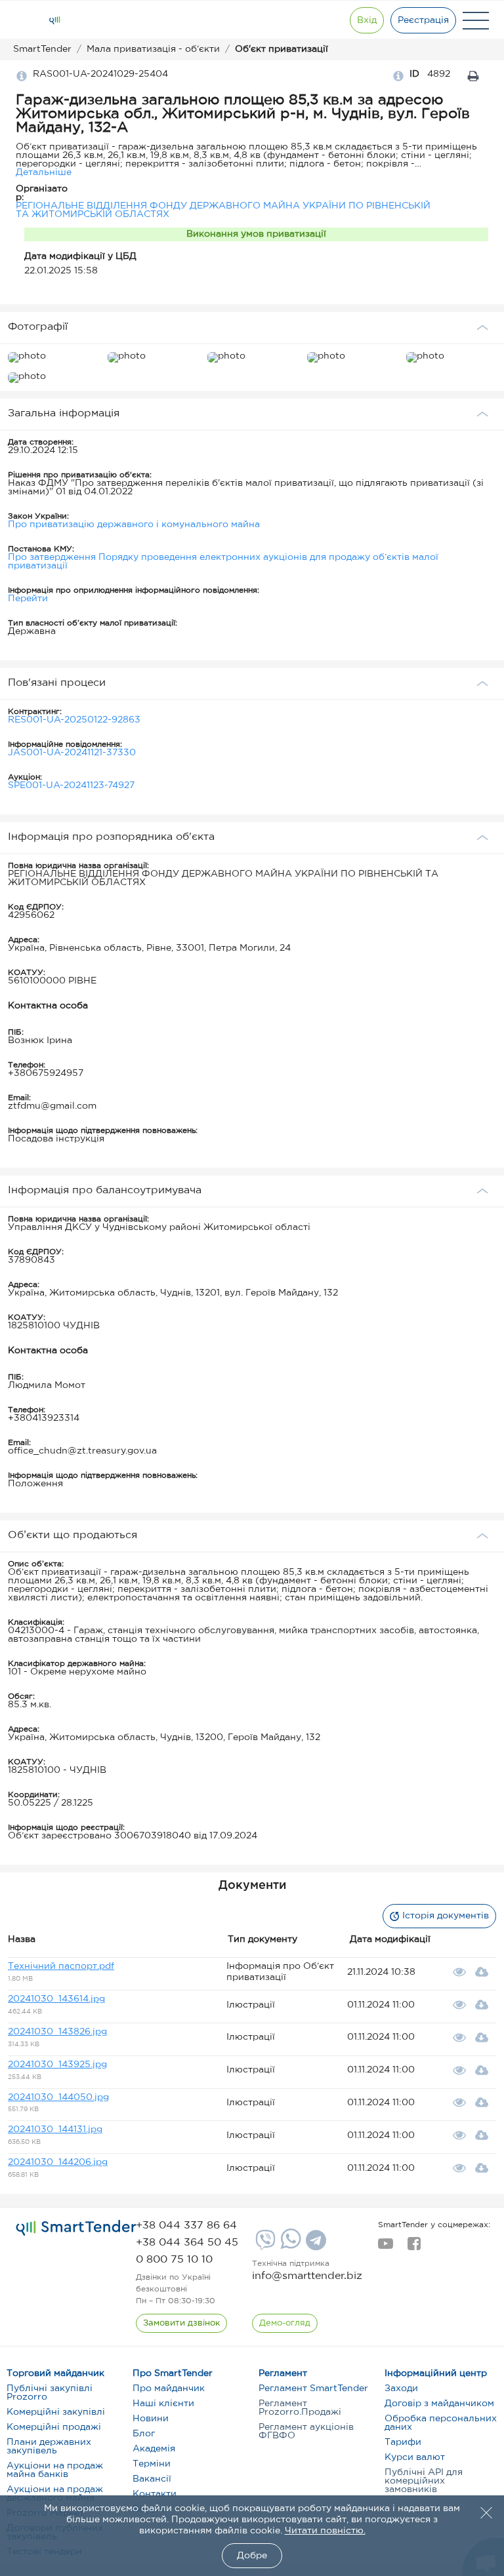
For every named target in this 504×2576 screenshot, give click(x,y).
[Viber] (264, 2245)
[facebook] (414, 2248)
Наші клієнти (163, 2404)
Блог (144, 2434)
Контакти (155, 2494)
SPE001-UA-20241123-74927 (71, 785)
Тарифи (403, 2442)
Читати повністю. (325, 2531)
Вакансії (152, 2479)
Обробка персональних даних (441, 2423)
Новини (151, 2419)
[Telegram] (314, 2245)
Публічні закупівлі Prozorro (50, 2393)
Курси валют (415, 2457)
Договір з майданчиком (439, 2404)
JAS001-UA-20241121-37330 (72, 753)
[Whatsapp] (289, 2246)
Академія (154, 2449)
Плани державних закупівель (49, 2447)
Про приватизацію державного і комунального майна (134, 525)
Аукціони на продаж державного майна (55, 2494)
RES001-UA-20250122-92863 (74, 720)
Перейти (28, 599)
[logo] (76, 2229)
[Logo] (54, 20)
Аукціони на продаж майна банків (55, 2470)
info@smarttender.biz (307, 2276)
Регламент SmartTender (313, 2388)
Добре (252, 2556)
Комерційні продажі (54, 2427)
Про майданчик (169, 2388)
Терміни (152, 2464)
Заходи (401, 2388)
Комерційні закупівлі (56, 2412)
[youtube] (386, 2248)
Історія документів (446, 1916)
